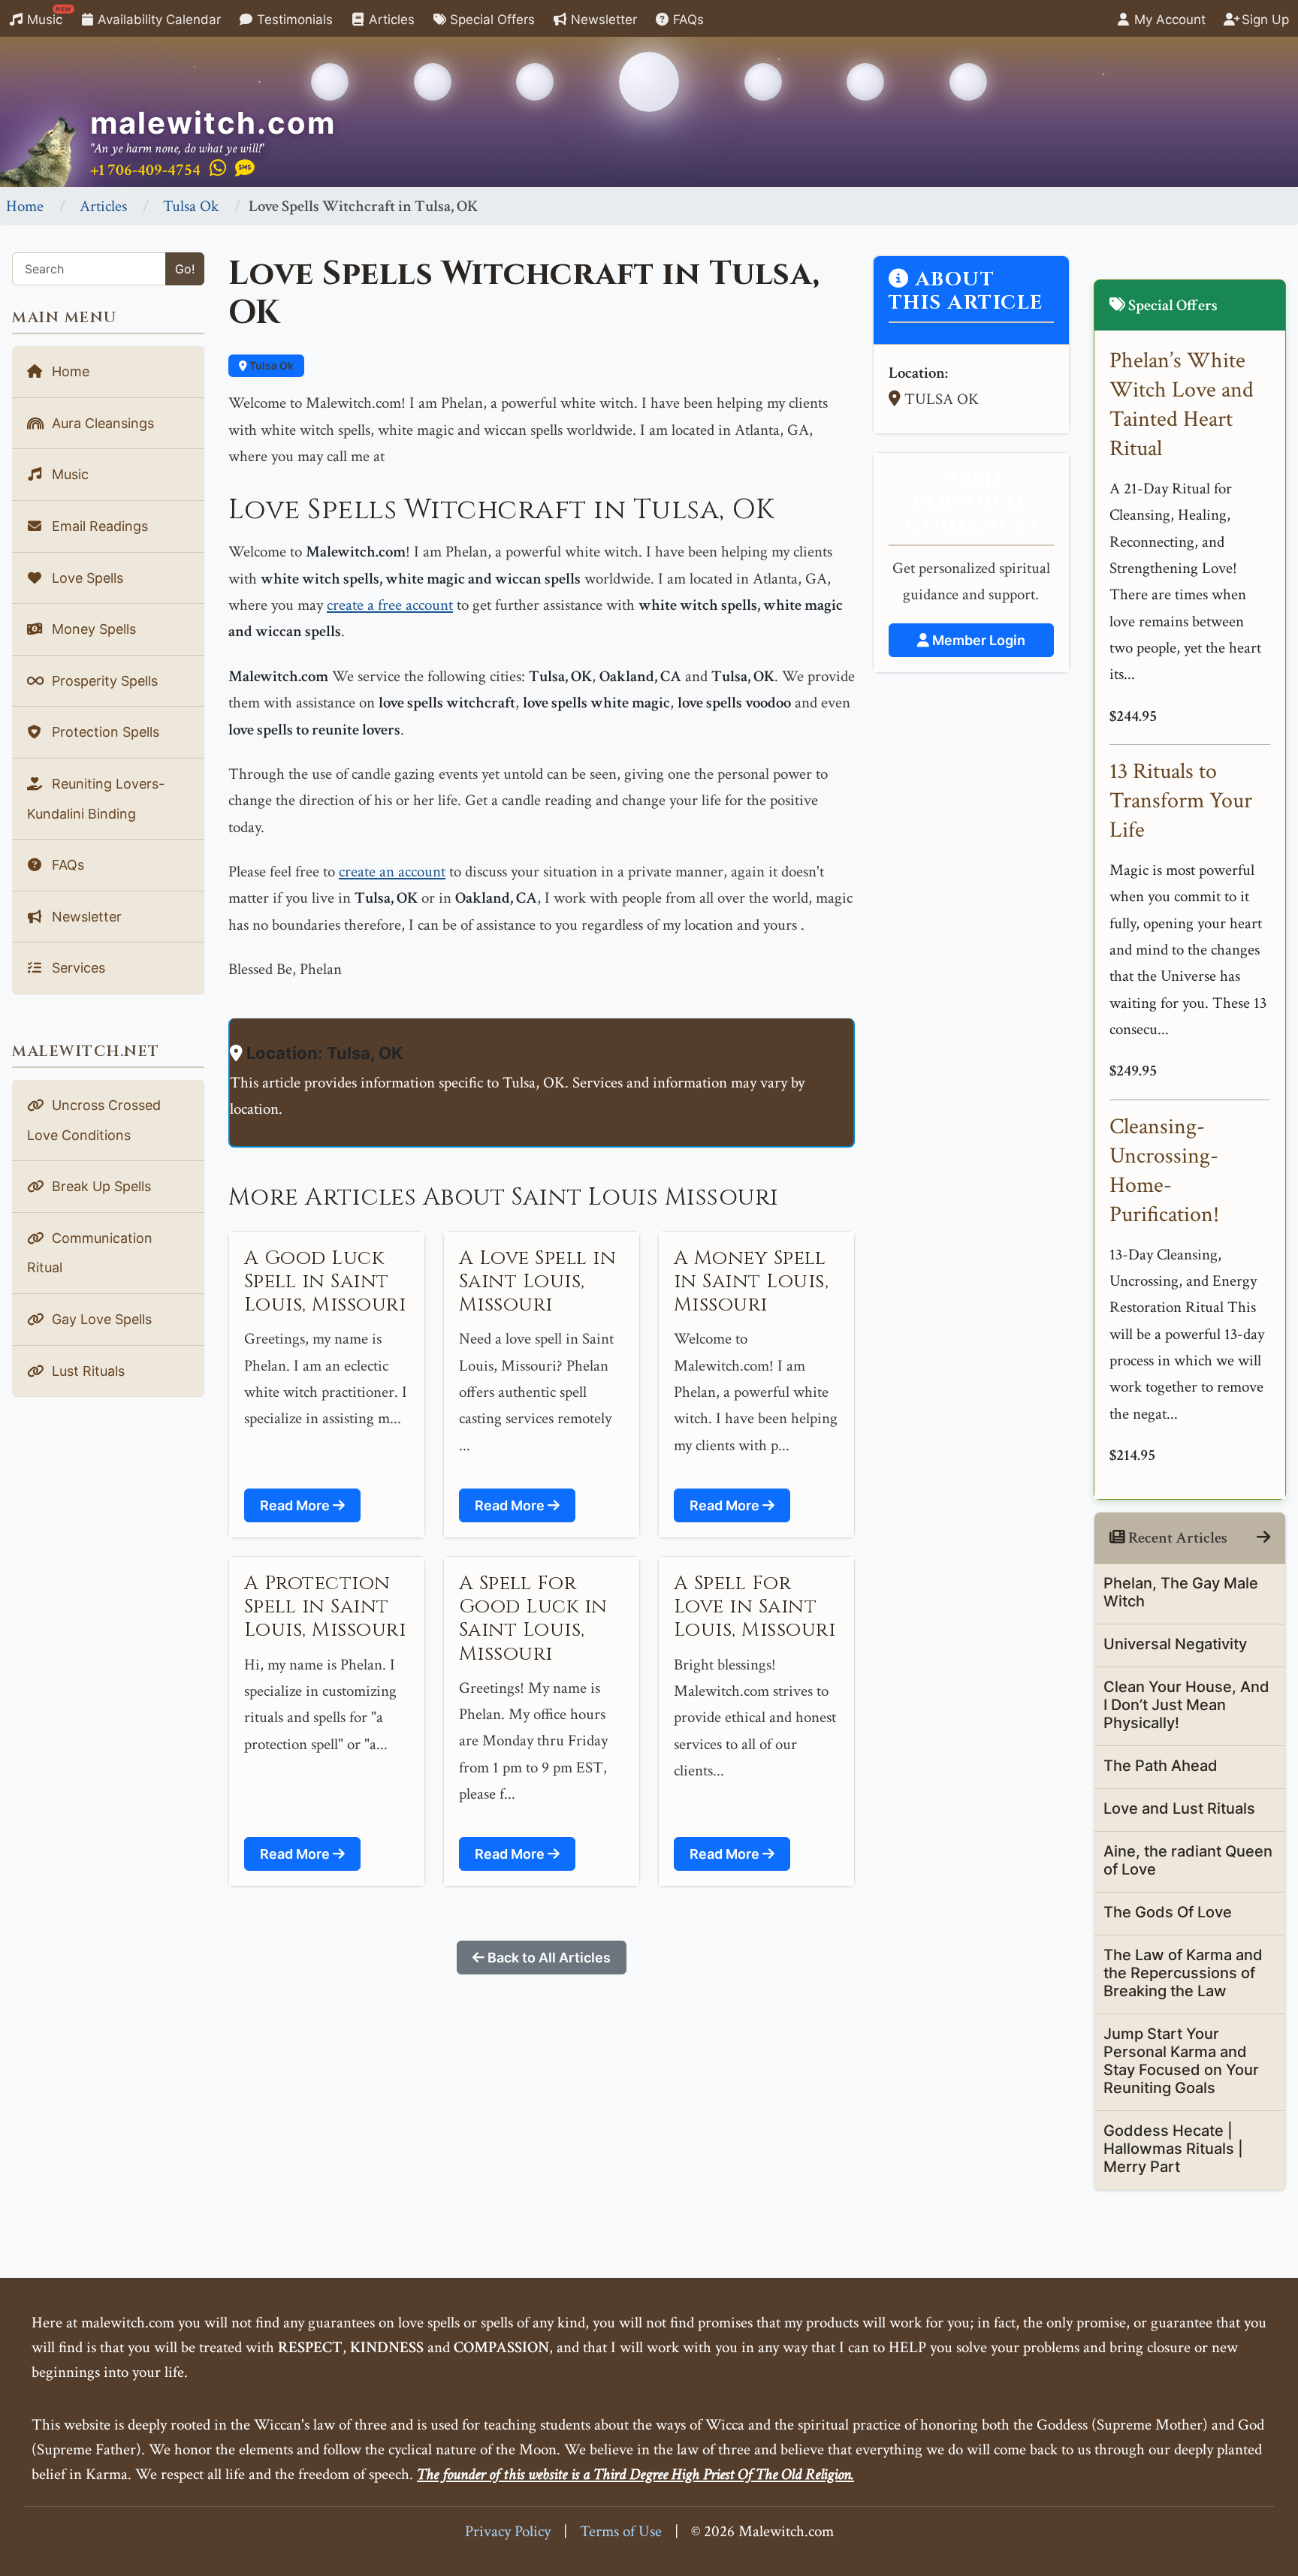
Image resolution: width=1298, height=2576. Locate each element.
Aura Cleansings (101, 423)
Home (25, 206)
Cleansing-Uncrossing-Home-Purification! (1164, 1171)
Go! (185, 269)
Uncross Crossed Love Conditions (94, 1120)
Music (47, 16)
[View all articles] (1263, 1538)
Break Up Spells (100, 1186)
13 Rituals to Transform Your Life (1181, 801)
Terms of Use (621, 2531)
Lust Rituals (86, 1371)
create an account (392, 872)
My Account (1168, 20)
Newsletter (602, 20)
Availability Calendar (157, 20)
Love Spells (86, 578)
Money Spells (92, 629)
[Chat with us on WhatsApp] (218, 169)
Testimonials (293, 20)
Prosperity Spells (103, 681)
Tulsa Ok (191, 206)
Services (77, 968)
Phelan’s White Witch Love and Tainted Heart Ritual (1182, 405)
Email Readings (98, 526)
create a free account (390, 605)
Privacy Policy (508, 2531)
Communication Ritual (90, 1253)
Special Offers (491, 20)
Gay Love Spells (100, 1319)
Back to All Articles (548, 1958)
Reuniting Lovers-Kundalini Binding (96, 799)
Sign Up (1263, 20)
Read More (296, 1505)
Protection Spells (104, 732)
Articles (390, 20)
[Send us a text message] (245, 169)
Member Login (977, 640)
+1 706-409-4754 (145, 170)
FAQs (687, 20)
